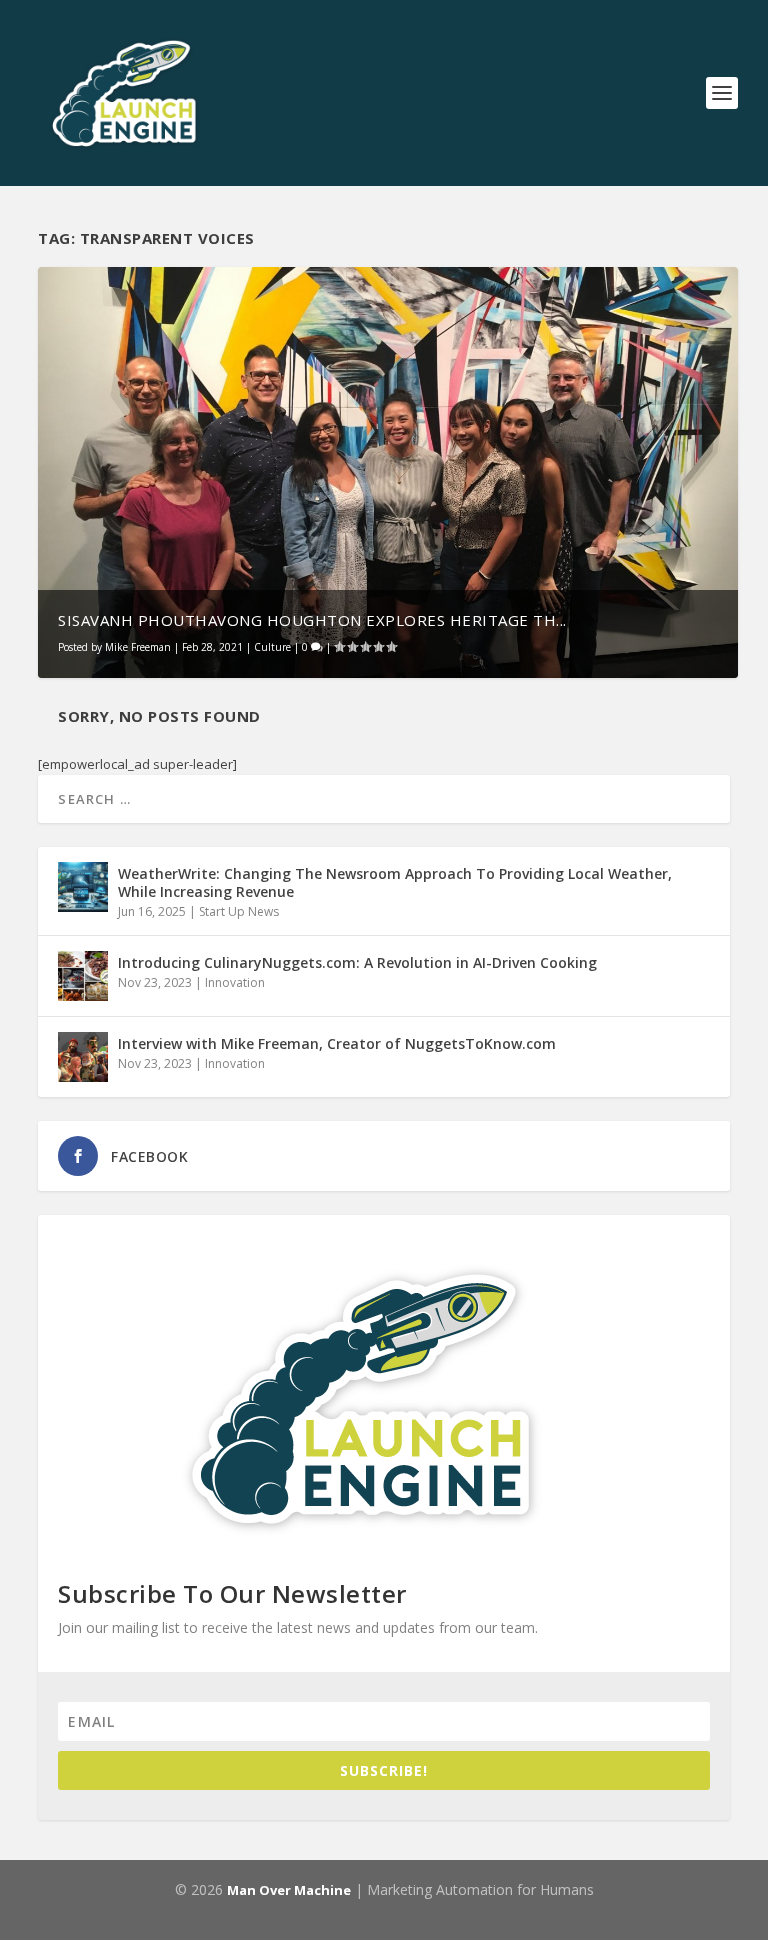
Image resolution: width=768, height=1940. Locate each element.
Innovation (235, 982)
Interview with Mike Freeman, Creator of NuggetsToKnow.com (337, 1043)
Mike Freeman (138, 647)
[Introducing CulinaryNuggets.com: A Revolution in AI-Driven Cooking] (83, 976)
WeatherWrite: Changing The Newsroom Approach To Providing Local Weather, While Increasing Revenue (395, 882)
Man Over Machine (289, 1890)
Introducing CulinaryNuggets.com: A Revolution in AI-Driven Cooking (357, 962)
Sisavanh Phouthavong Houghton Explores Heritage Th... (312, 620)
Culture (272, 647)
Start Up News (239, 911)
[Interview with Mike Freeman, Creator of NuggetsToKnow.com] (83, 1057)
